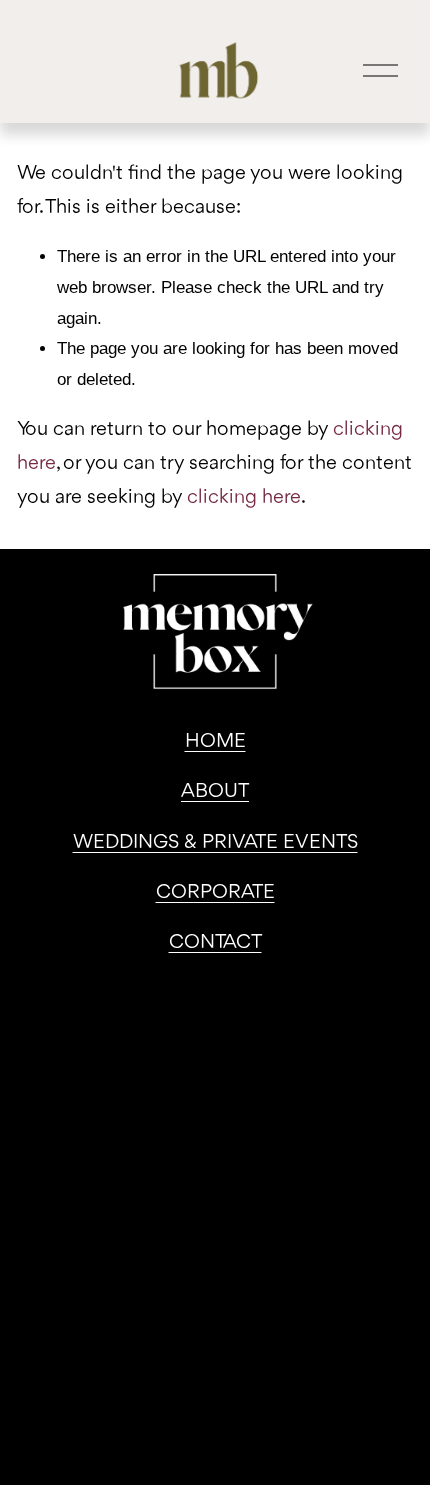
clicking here (244, 498)
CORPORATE (215, 893)
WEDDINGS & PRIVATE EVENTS (215, 843)
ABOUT (215, 792)
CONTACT (215, 943)
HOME (215, 742)
